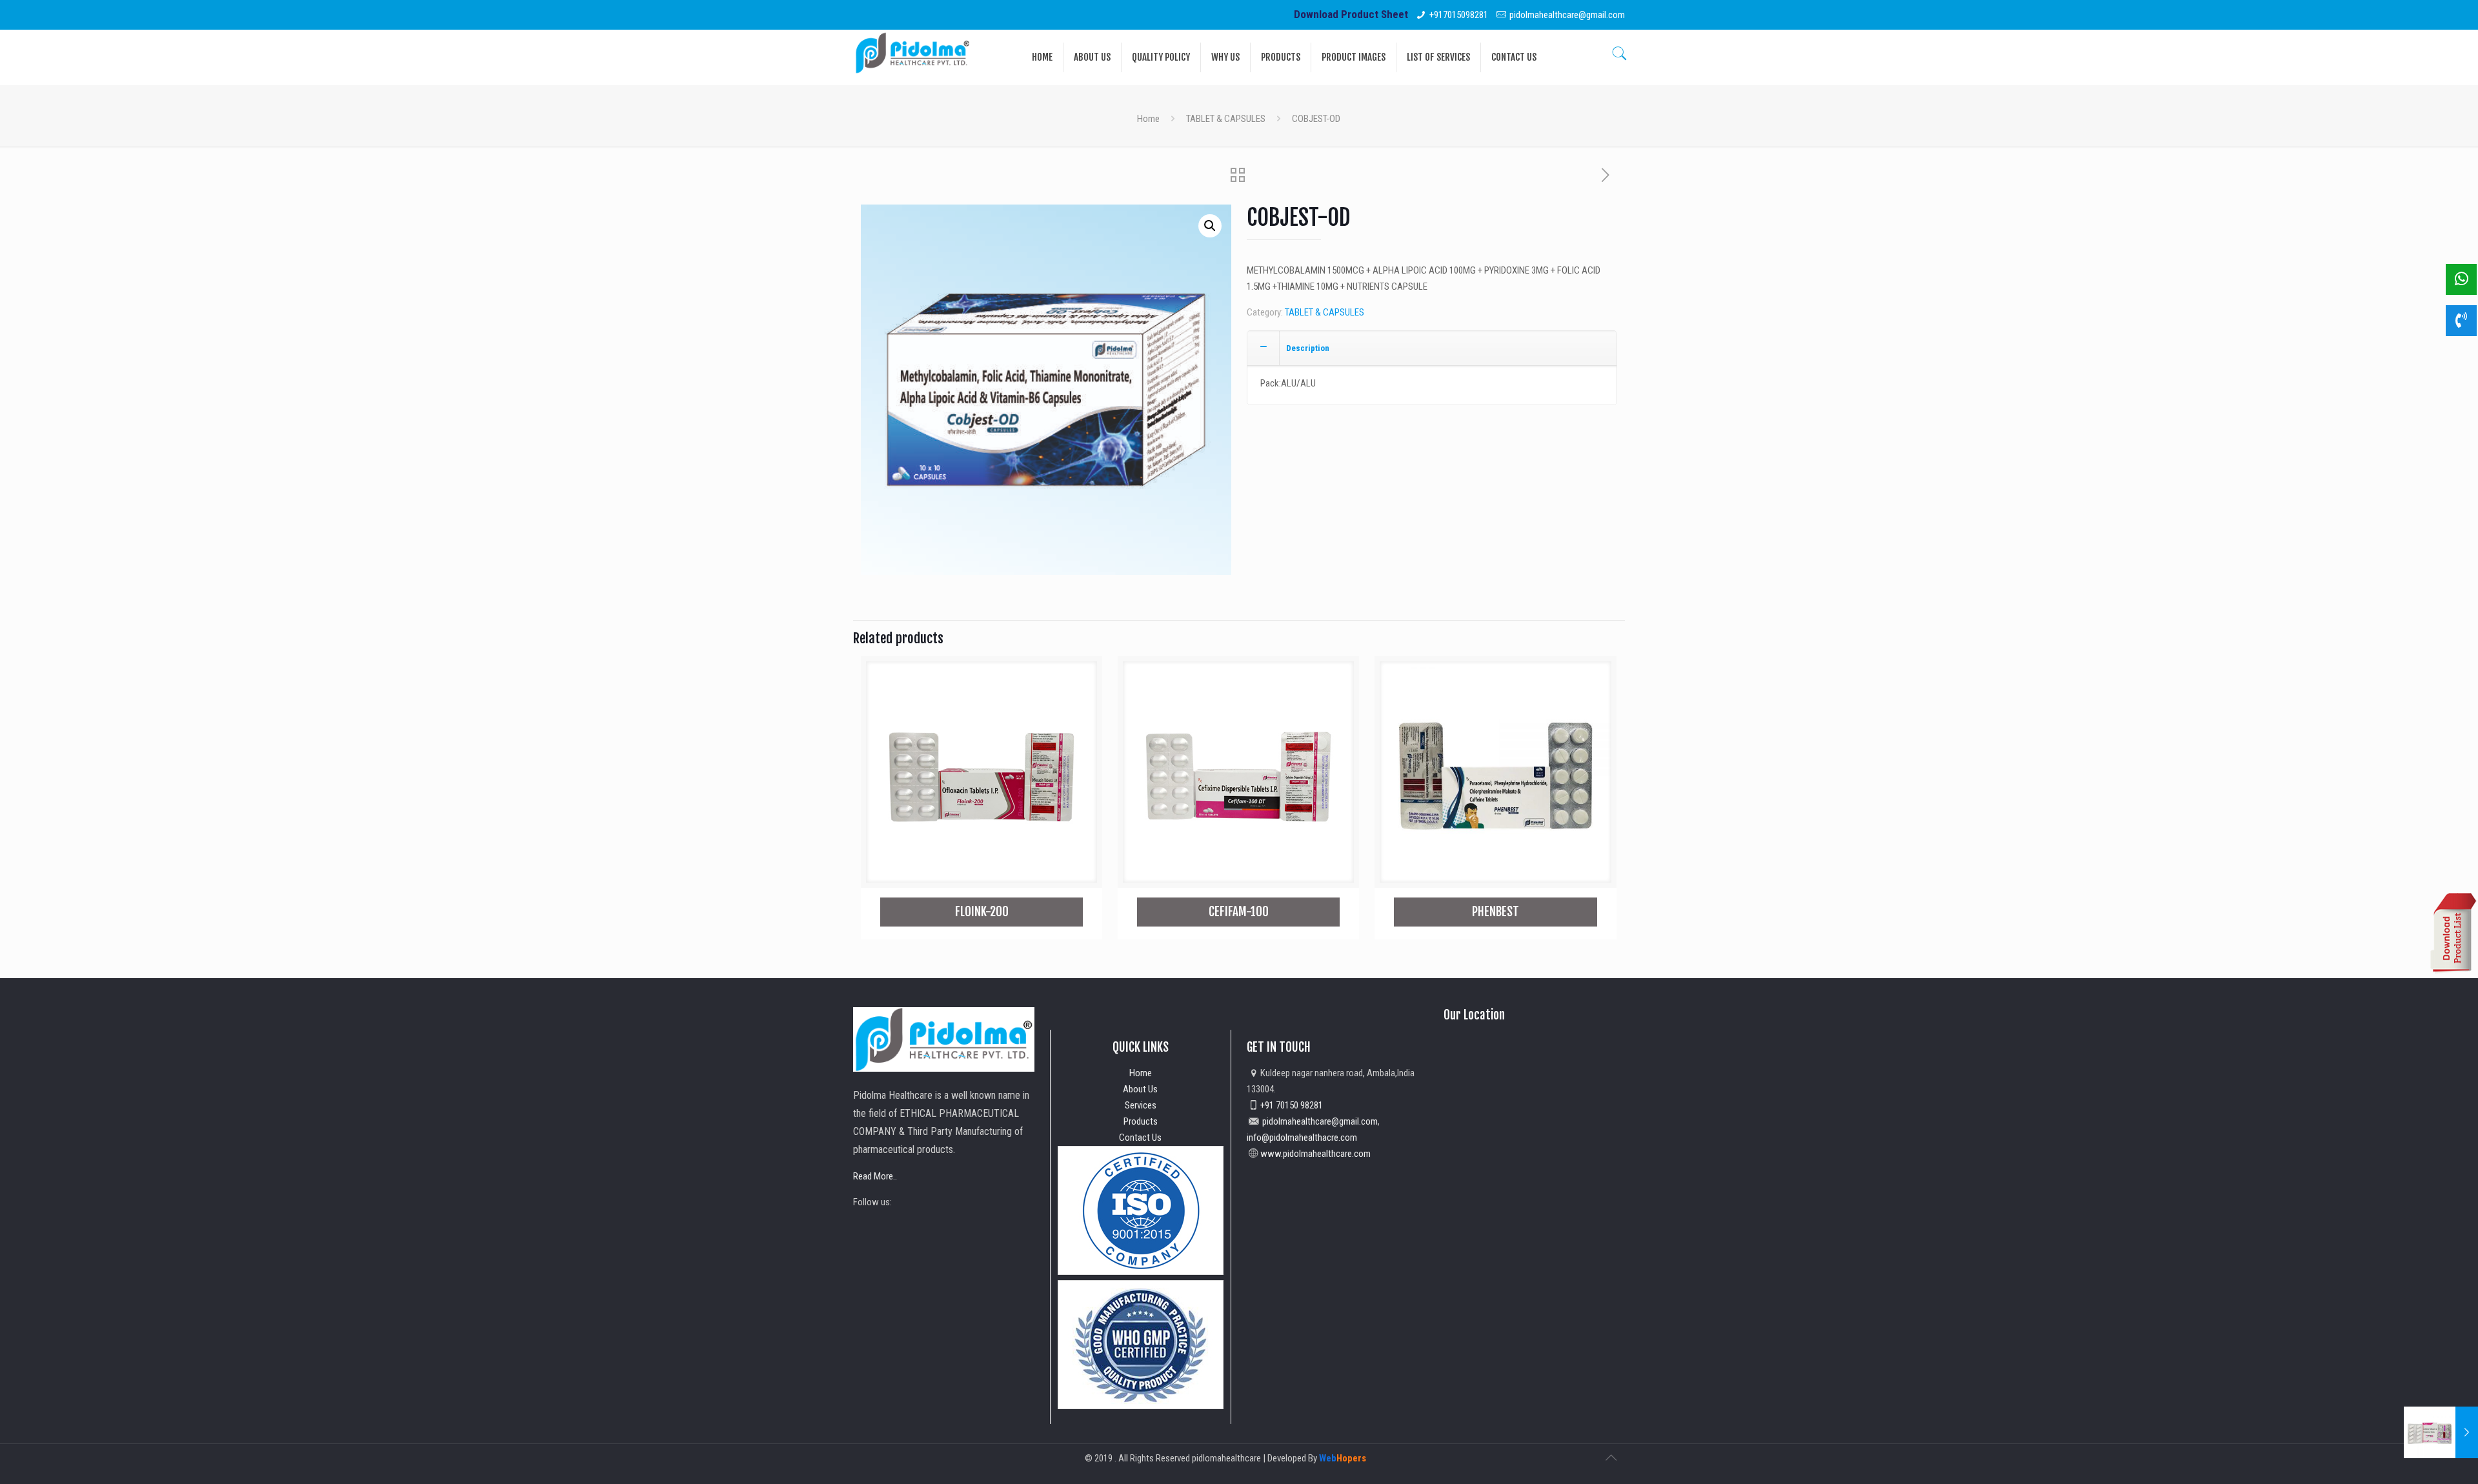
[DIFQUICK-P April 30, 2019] (2441, 1432)
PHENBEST (1496, 912)
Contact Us (1140, 1138)
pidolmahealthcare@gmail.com (1567, 15)
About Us (1140, 1089)
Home (1148, 119)
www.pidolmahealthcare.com (1315, 1154)
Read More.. (875, 1176)
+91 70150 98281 (1292, 1105)
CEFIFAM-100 (1239, 912)
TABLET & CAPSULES (1226, 119)
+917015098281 (1459, 15)
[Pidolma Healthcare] (912, 52)
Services (1141, 1105)
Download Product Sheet (1351, 14)
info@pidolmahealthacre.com (1302, 1138)
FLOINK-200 (982, 912)
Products (1141, 1121)
